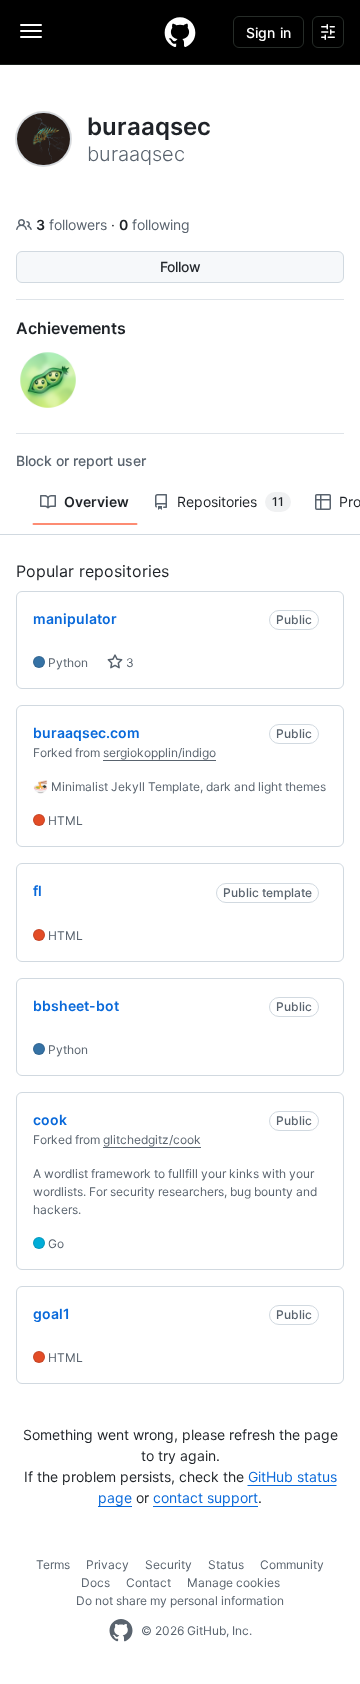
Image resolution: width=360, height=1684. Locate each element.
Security (168, 1564)
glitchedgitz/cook (152, 1139)
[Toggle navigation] (31, 31)
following (154, 224)
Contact (148, 1582)
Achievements (71, 328)
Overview (96, 501)
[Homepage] (180, 32)
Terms (53, 1564)
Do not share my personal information (180, 1600)
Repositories (230, 501)
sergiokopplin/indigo (159, 752)
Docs (95, 1582)
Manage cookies (233, 1582)
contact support (205, 1497)
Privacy (107, 1564)
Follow (180, 266)
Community (292, 1564)
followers (73, 224)
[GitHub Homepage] (121, 1631)
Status (226, 1564)
